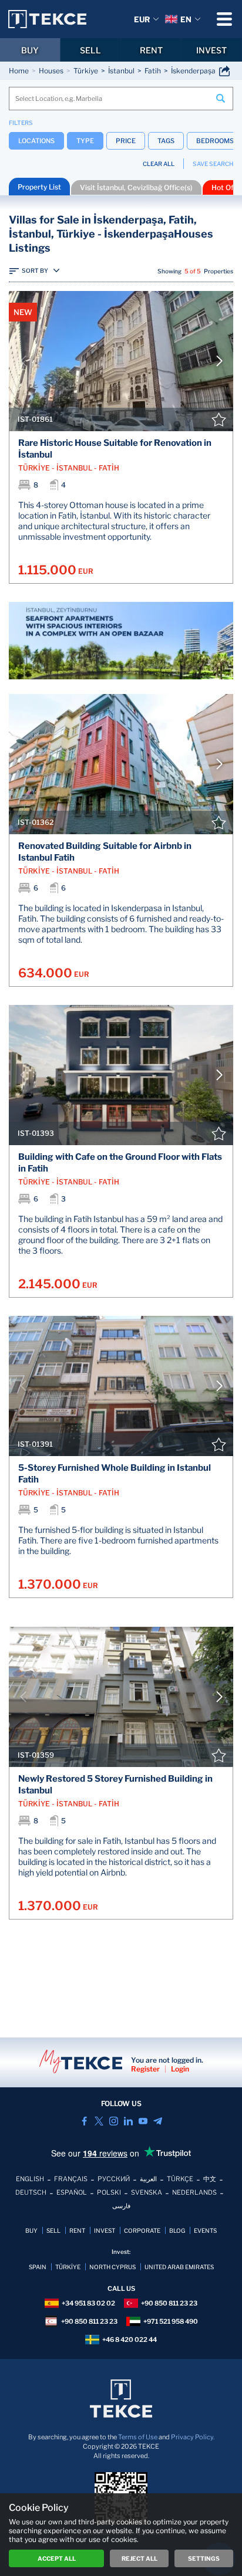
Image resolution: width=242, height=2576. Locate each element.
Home (19, 71)
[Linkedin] (128, 2121)
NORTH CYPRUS (112, 2267)
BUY (30, 50)
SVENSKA (147, 2192)
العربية (148, 2179)
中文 (210, 2179)
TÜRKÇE (180, 2179)
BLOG (177, 2230)
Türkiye (86, 71)
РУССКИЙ (114, 2179)
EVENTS (205, 2230)
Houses (51, 71)
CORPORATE (142, 2230)
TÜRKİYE (68, 2267)
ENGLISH (30, 2179)
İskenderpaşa (193, 71)
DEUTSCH (31, 2192)
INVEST (211, 50)
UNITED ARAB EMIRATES (179, 2267)
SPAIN (38, 2267)
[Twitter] (99, 2121)
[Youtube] (143, 2121)
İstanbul (121, 71)
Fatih (153, 71)
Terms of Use (138, 2437)
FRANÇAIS (71, 2179)
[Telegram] (158, 2121)
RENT (151, 50)
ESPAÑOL (72, 2192)
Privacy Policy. (193, 2437)
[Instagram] (114, 2121)
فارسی (121, 2206)
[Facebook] (84, 2121)
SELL (90, 50)
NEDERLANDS (194, 2192)
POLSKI (109, 2192)
